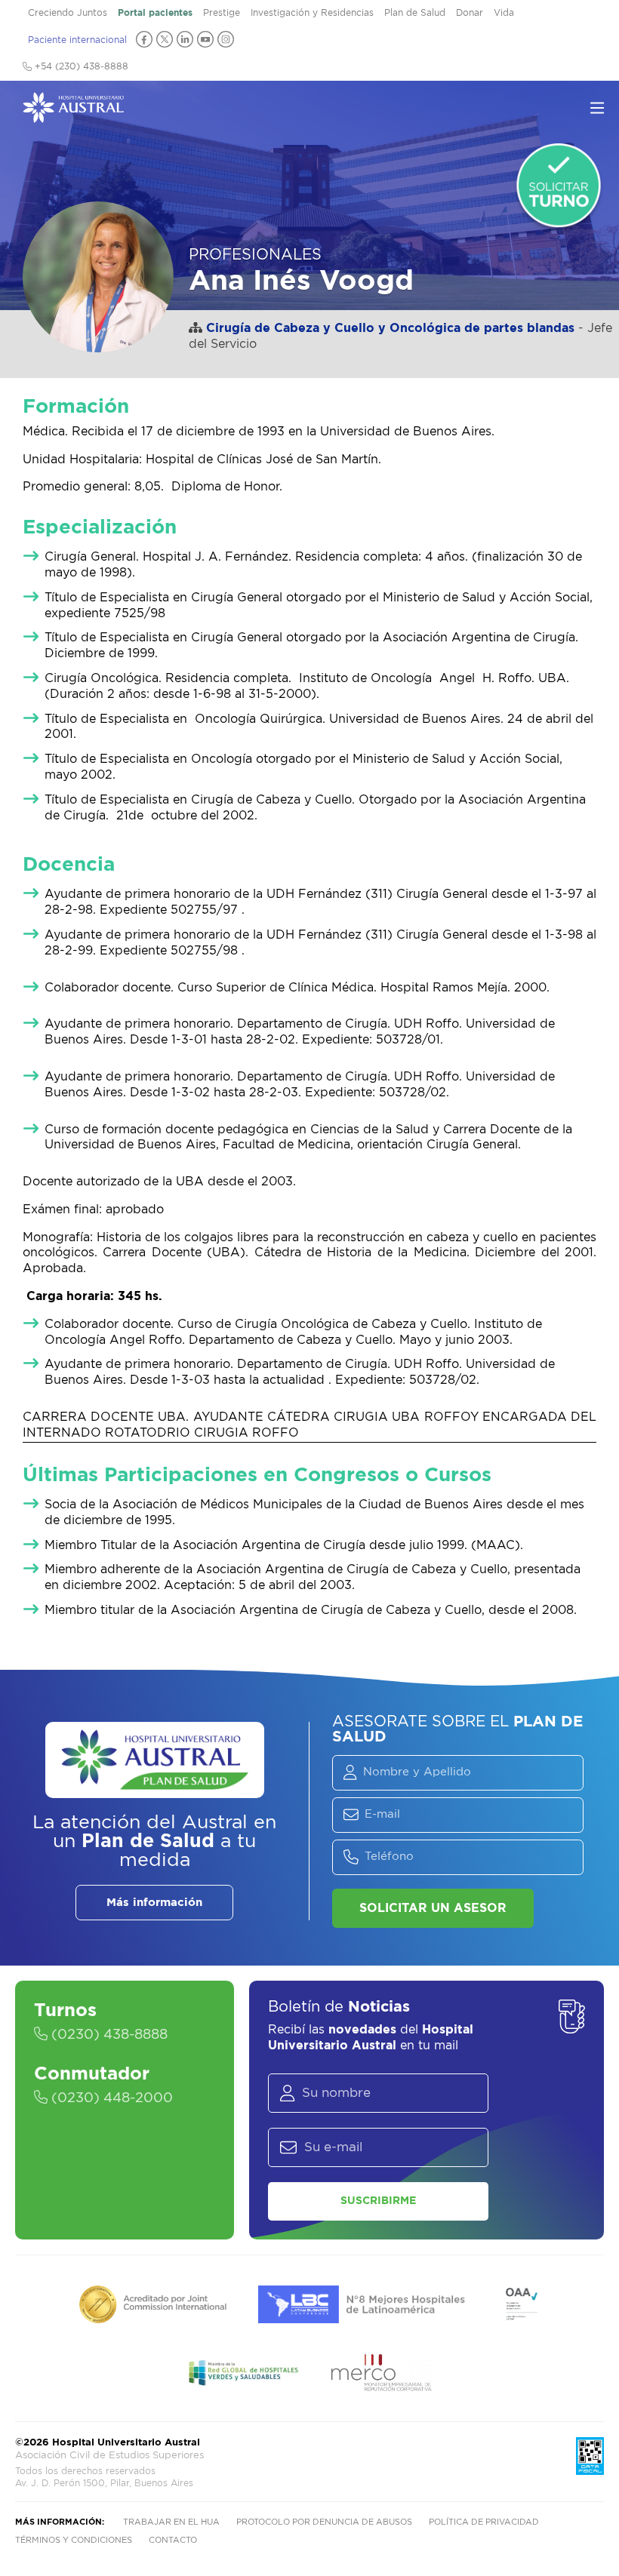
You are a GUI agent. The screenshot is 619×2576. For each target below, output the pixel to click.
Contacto (173, 2540)
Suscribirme (378, 2201)
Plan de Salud (415, 13)
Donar (470, 13)
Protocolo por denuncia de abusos (324, 2522)
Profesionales (255, 255)
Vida (504, 13)
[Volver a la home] (73, 115)
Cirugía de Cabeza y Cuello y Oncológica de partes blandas (390, 328)
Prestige (222, 13)
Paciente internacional (77, 40)
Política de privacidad (484, 2522)
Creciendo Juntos (68, 13)
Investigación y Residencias (312, 13)
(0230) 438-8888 (108, 2035)
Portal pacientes (155, 13)
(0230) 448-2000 (110, 2098)
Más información (154, 1903)
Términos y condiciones (74, 2540)
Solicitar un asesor (433, 1908)
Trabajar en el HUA (171, 2522)
